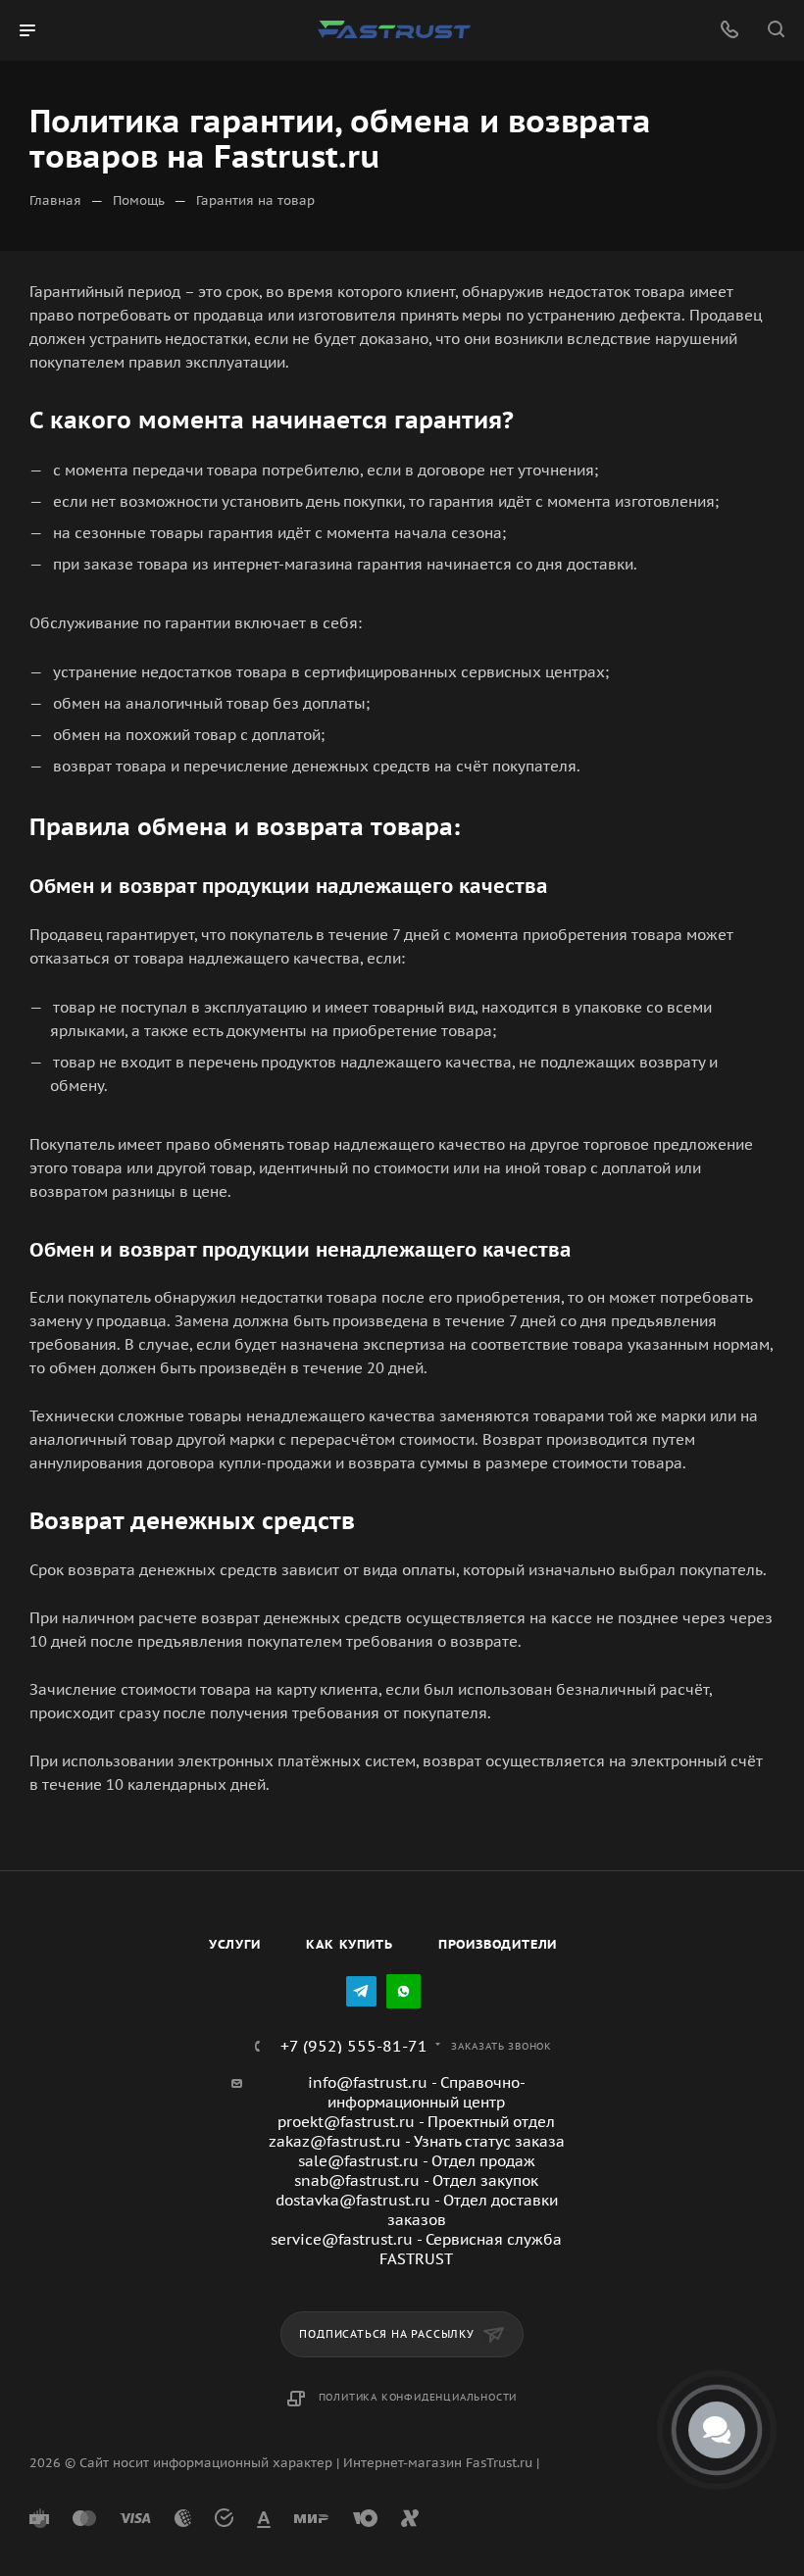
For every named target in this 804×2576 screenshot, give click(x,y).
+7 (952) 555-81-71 (354, 2046)
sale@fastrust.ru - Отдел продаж (417, 2161)
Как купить (350, 1944)
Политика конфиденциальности (418, 2397)
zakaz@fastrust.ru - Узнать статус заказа (417, 2141)
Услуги (235, 1944)
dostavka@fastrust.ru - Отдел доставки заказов (417, 2210)
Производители (498, 1944)
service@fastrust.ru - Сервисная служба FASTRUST (416, 2249)
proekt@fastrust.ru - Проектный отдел (416, 2122)
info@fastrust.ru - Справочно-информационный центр (417, 2092)
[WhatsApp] (403, 1991)
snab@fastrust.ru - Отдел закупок (416, 2180)
